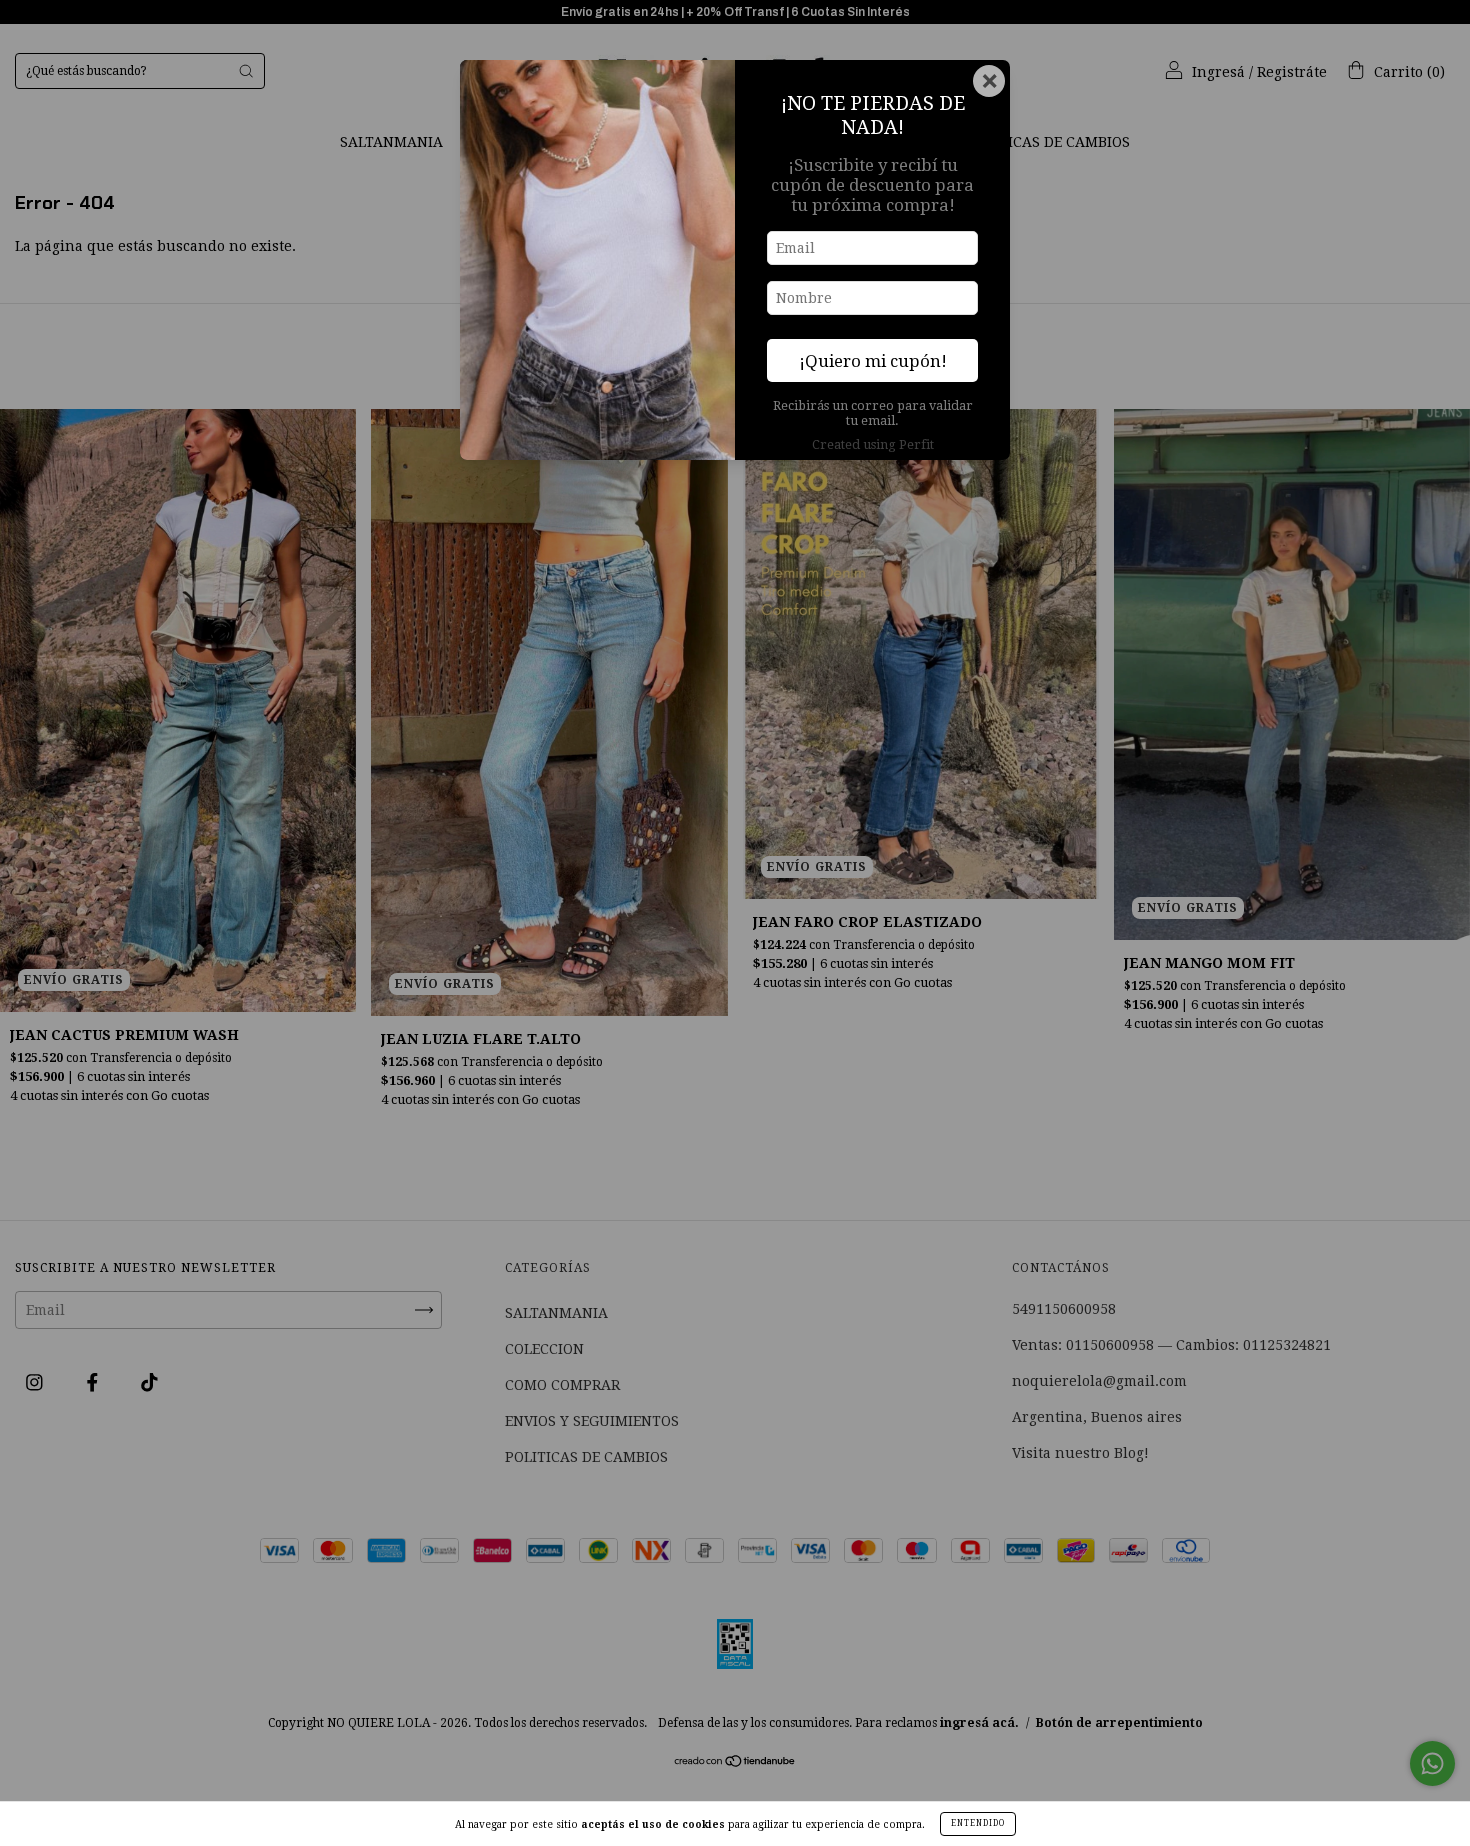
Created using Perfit (873, 444)
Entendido (978, 1823)
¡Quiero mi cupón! (873, 361)
